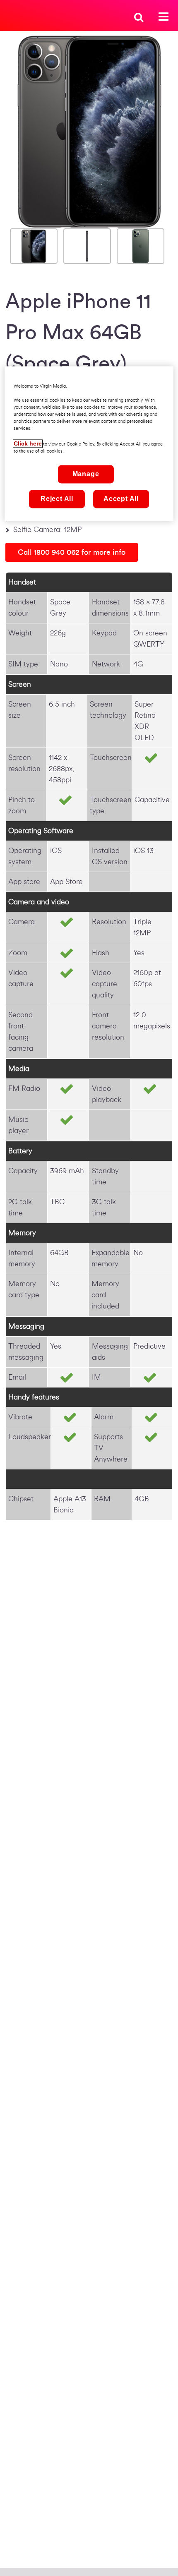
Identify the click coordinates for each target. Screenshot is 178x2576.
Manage (86, 474)
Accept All (121, 499)
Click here (28, 443)
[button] (139, 17)
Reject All (57, 499)
